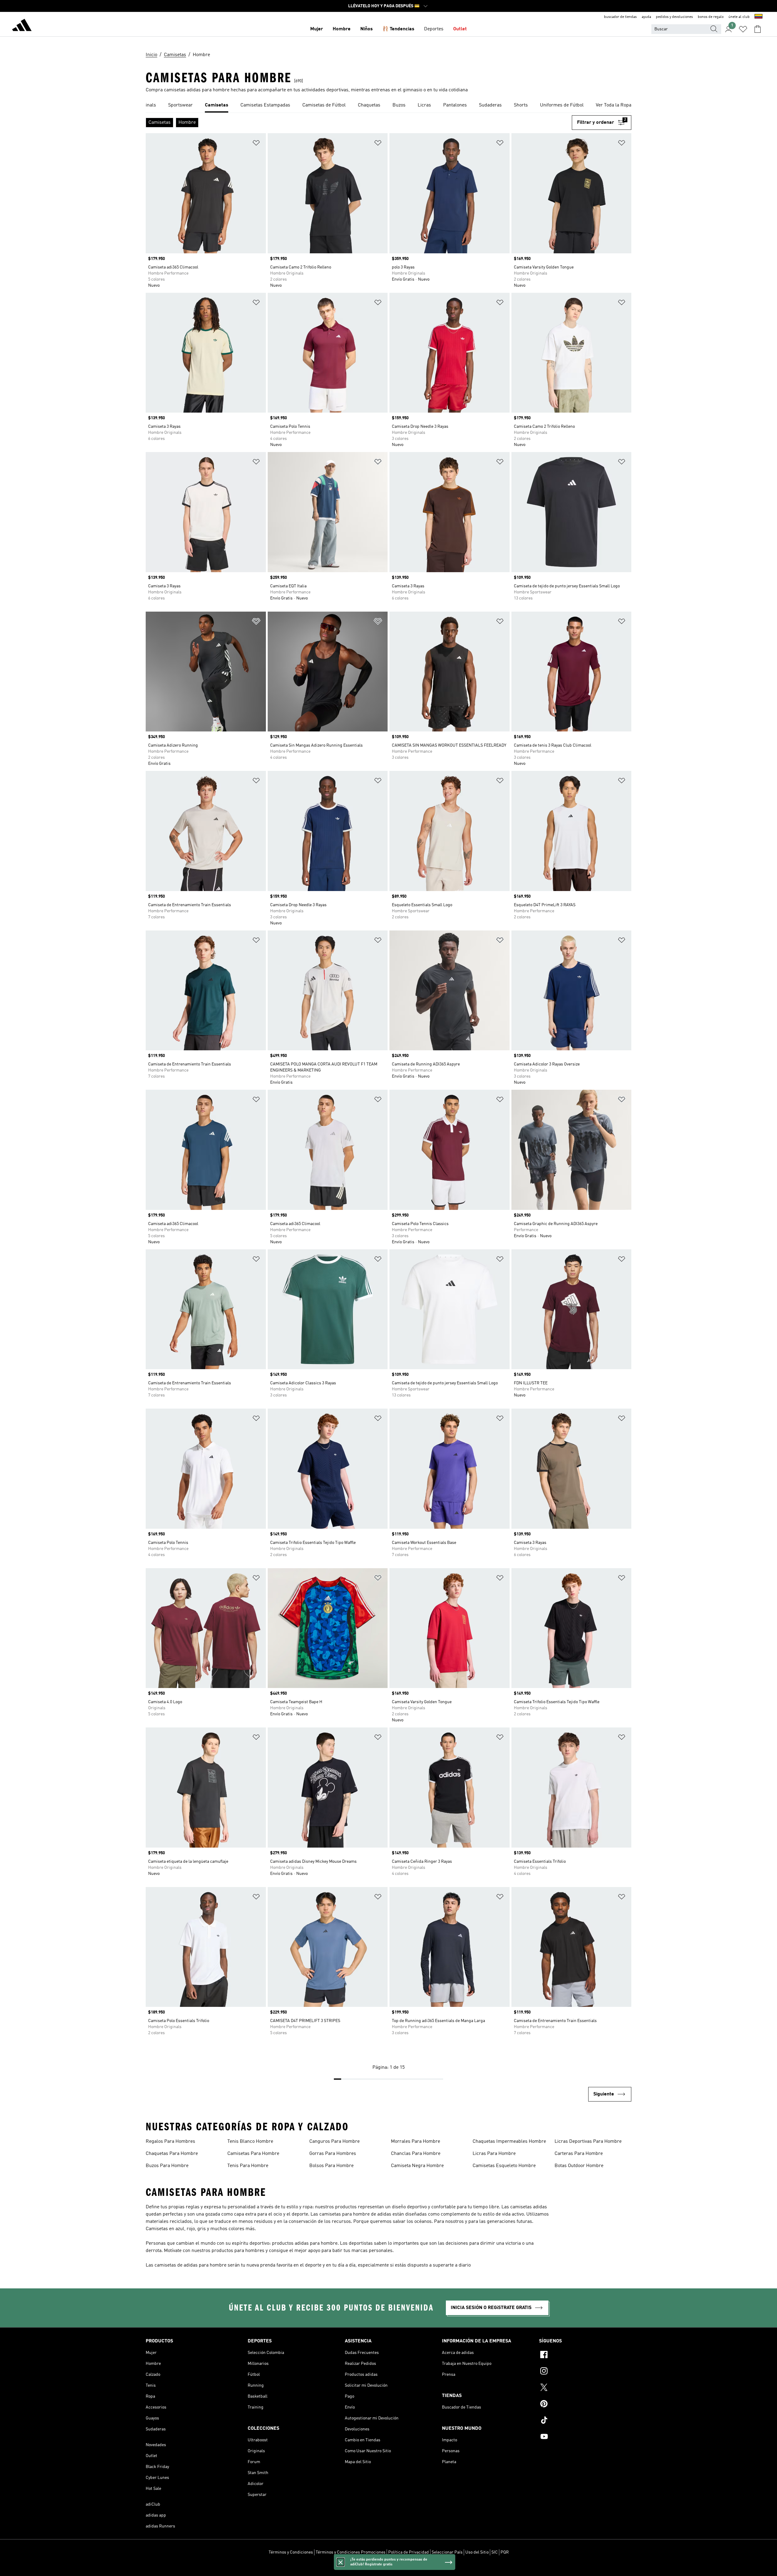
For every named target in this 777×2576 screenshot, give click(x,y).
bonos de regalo (711, 17)
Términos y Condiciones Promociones (351, 2552)
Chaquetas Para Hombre (172, 2154)
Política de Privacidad (409, 2552)
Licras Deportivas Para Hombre (588, 2142)
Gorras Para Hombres (333, 2154)
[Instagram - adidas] (585, 2372)
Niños (366, 29)
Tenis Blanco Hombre (250, 2142)
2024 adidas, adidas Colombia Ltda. (388, 2568)
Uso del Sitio (477, 2552)
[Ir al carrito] (758, 29)
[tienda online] (22, 26)
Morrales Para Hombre (416, 2142)
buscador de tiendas (620, 17)
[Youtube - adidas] (585, 2437)
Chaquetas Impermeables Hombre (509, 2142)
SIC (495, 2552)
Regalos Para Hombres (170, 2142)
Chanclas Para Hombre (416, 2154)
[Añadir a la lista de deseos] (256, 144)
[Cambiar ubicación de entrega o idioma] (758, 17)
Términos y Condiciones (291, 2552)
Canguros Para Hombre (334, 2142)
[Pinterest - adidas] (585, 2405)
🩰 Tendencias (398, 29)
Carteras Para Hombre (579, 2154)
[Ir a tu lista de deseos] (743, 29)
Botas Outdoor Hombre (579, 2166)
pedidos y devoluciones (674, 17)
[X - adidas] (585, 2388)
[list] (388, 106)
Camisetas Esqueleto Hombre (504, 2166)
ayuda (646, 17)
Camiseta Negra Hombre (417, 2166)
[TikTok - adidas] (585, 2421)
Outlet (460, 29)
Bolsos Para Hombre (331, 2166)
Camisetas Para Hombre (253, 2154)
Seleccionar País (447, 2552)
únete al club (739, 17)
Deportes (434, 29)
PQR (505, 2552)
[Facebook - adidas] (585, 2355)
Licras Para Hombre (494, 2154)
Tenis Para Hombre (248, 2166)
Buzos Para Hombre (167, 2166)
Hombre (342, 29)
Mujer (317, 29)
